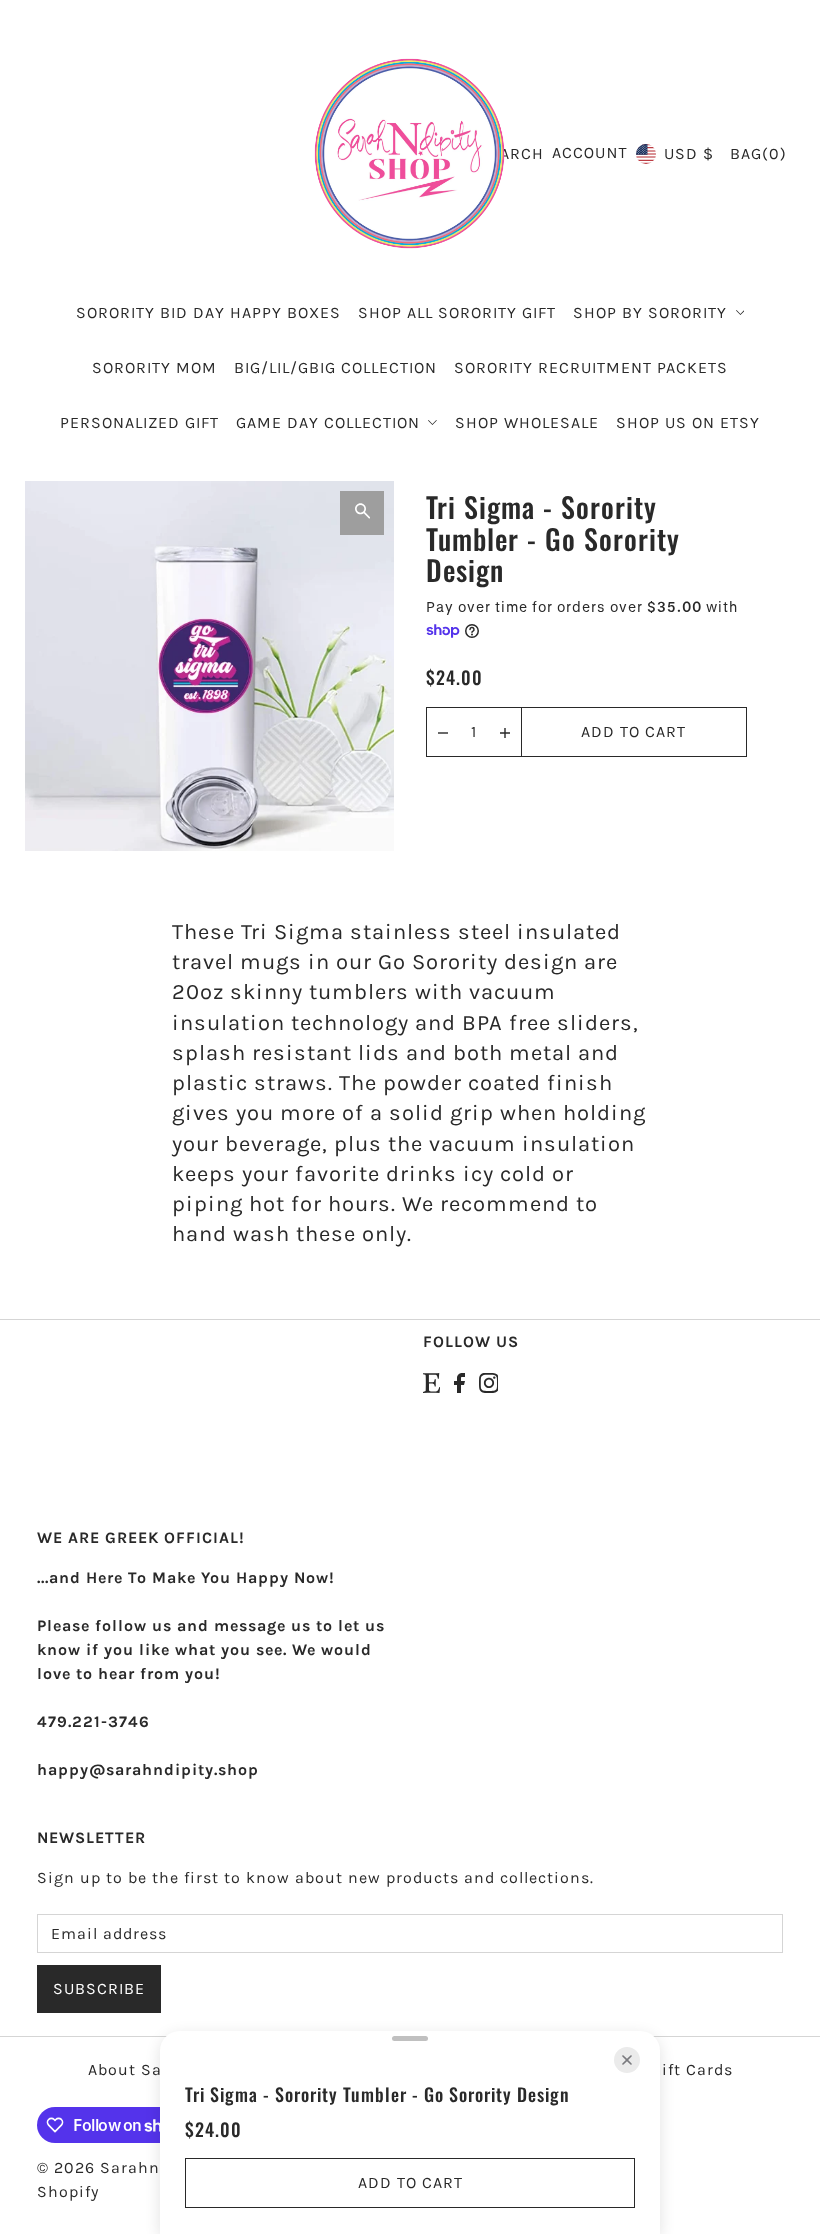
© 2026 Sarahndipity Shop (145, 2167)
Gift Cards (692, 2069)
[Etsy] (431, 1382)
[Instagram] (489, 1382)
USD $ (689, 153)
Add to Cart (633, 731)
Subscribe (99, 1988)
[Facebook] (459, 1382)
